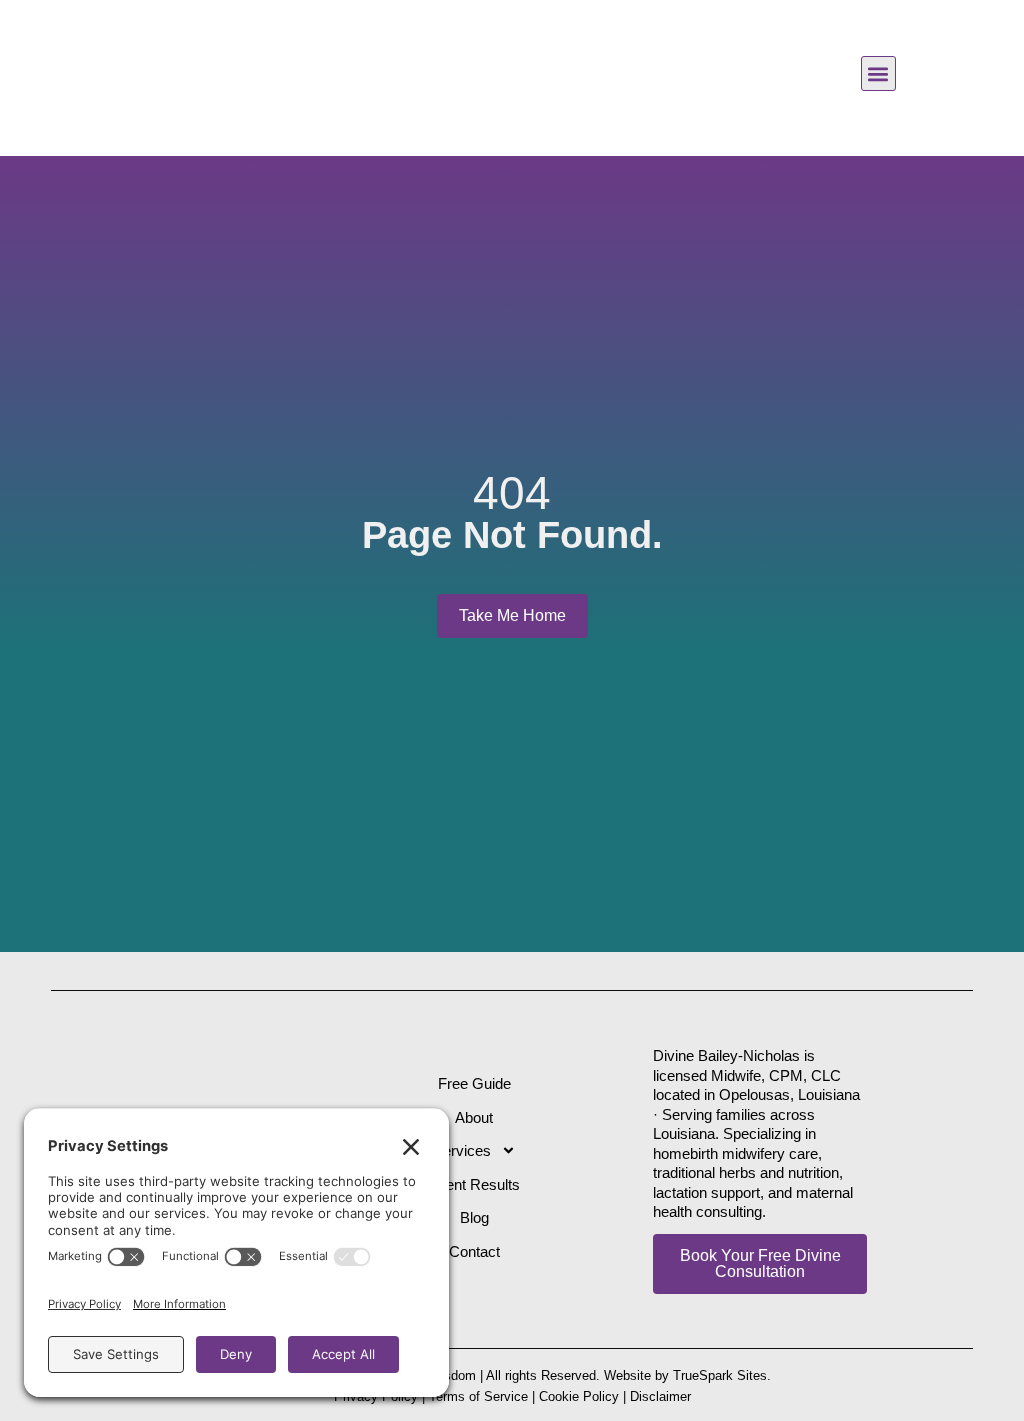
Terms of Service (478, 1396)
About (474, 1117)
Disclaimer (660, 1396)
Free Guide (474, 1083)
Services (462, 1150)
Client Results (474, 1184)
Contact (474, 1251)
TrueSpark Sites (720, 1375)
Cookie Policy (579, 1396)
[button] (878, 73)
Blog (474, 1217)
